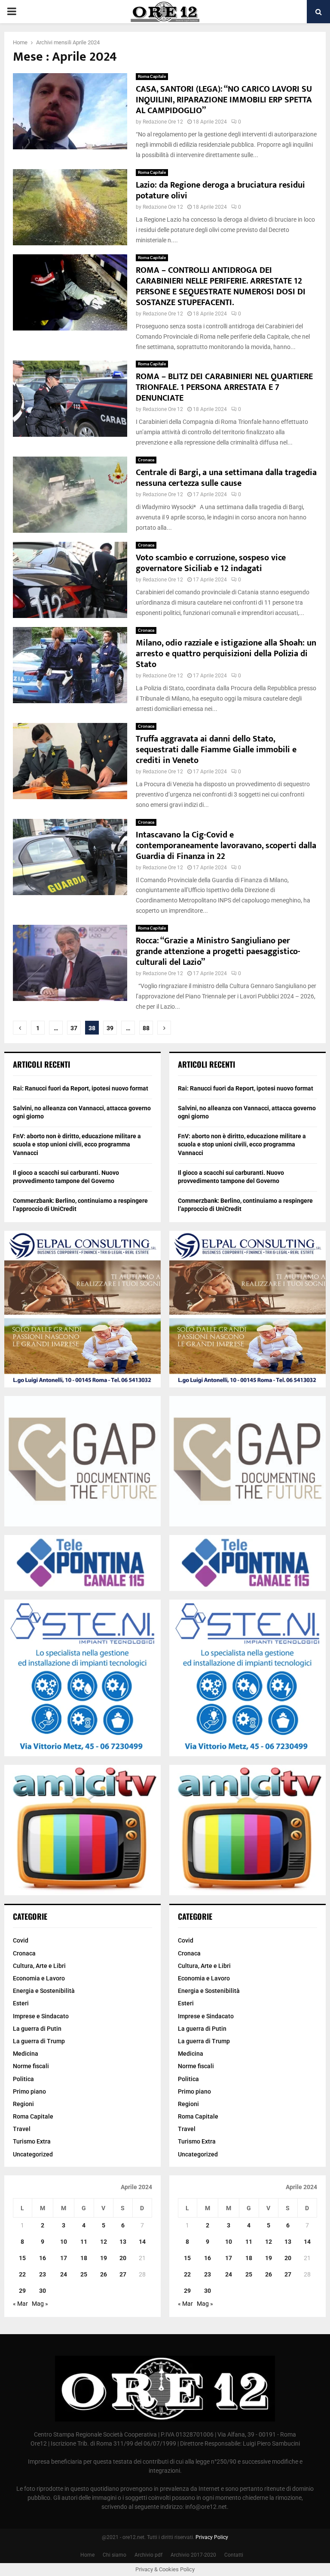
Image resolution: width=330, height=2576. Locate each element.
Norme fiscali (31, 2066)
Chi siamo (115, 2555)
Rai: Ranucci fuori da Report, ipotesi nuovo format (81, 1088)
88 (146, 1028)
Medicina (26, 2054)
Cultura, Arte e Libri (39, 1966)
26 (104, 2274)
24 (64, 2274)
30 (43, 2291)
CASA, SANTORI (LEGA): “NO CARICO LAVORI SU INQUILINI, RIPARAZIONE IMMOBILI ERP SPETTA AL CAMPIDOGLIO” (224, 100)
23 (43, 2274)
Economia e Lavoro (39, 1978)
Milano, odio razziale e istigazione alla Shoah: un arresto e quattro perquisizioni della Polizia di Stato (226, 654)
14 (142, 2242)
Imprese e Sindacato (41, 2016)
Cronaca (146, 460)
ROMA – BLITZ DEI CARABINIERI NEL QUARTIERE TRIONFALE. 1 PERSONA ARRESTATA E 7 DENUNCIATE (224, 387)
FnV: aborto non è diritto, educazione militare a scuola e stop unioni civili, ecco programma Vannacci (77, 1144)
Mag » (40, 2304)
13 (123, 2242)
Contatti (234, 2555)
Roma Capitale (152, 76)
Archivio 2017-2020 (193, 2555)
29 (22, 2291)
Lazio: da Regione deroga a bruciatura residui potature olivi (220, 190)
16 (43, 2258)
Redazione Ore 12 (163, 122)
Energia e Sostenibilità (44, 1991)
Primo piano (29, 2091)
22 (22, 2274)
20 (123, 2258)
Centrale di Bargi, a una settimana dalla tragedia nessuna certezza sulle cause (226, 478)
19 (104, 2258)
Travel (22, 2129)
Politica (23, 2079)
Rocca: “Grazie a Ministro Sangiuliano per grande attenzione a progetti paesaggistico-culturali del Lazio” (218, 951)
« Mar (20, 2304)
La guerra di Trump (39, 2041)
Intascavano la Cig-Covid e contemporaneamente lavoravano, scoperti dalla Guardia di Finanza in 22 (226, 846)
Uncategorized (33, 2154)
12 (104, 2242)
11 (84, 2242)
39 (110, 1028)
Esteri (21, 2003)
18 (84, 2258)
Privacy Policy (212, 2537)
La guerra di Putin (37, 2029)
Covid (21, 1940)
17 (64, 2258)
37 (74, 1028)
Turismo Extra (32, 2141)
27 (123, 2274)
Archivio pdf (148, 2555)
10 (64, 2242)
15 (22, 2258)
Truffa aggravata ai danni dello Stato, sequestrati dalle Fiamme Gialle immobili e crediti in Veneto (216, 750)
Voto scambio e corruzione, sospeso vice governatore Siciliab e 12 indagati (211, 563)
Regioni (23, 2104)
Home (87, 2555)
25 (84, 2274)
